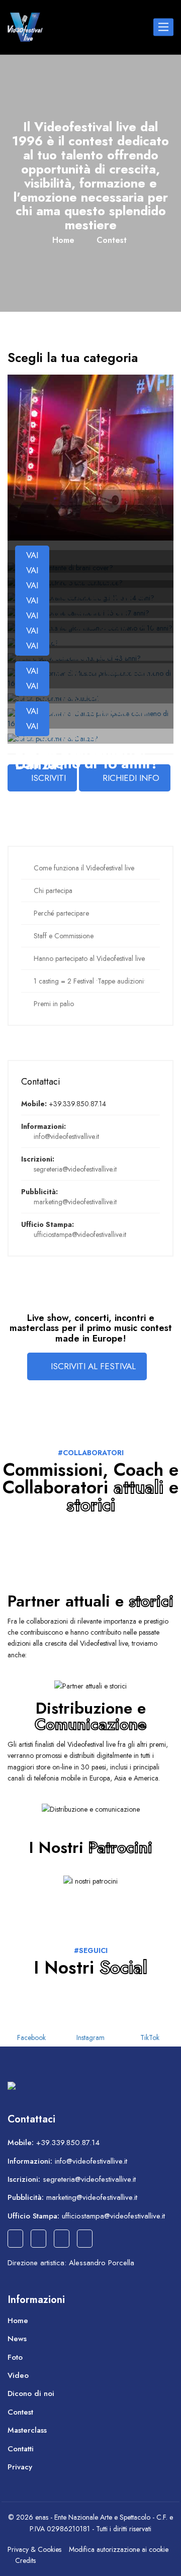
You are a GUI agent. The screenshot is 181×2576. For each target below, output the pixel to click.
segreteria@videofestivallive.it (75, 1169)
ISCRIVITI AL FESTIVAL (93, 1366)
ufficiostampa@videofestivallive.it (80, 1234)
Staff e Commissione (64, 936)
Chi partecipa (53, 891)
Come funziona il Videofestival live (84, 868)
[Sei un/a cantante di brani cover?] (60, 567)
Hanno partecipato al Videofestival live (89, 958)
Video (18, 2375)
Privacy (20, 2467)
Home (63, 240)
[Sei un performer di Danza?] (53, 738)
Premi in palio (54, 1004)
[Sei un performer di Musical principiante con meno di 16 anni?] (90, 677)
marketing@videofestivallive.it (75, 1202)
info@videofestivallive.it (66, 1136)
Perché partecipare (61, 913)
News (17, 2339)
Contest (112, 240)
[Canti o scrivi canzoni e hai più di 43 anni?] (74, 657)
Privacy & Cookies (34, 2549)
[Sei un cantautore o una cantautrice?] (65, 582)
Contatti (21, 2449)
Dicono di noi (31, 2393)
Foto (15, 2357)
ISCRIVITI (49, 778)
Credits (25, 2560)
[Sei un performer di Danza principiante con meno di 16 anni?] (90, 718)
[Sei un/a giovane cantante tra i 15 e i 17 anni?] (78, 612)
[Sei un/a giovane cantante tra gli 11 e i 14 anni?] (81, 597)
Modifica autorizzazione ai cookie (119, 2549)
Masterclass (27, 2430)
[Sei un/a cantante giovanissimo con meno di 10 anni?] (90, 627)
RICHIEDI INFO (131, 778)
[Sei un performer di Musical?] (54, 697)
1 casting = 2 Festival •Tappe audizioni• (89, 981)
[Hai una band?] (33, 642)
